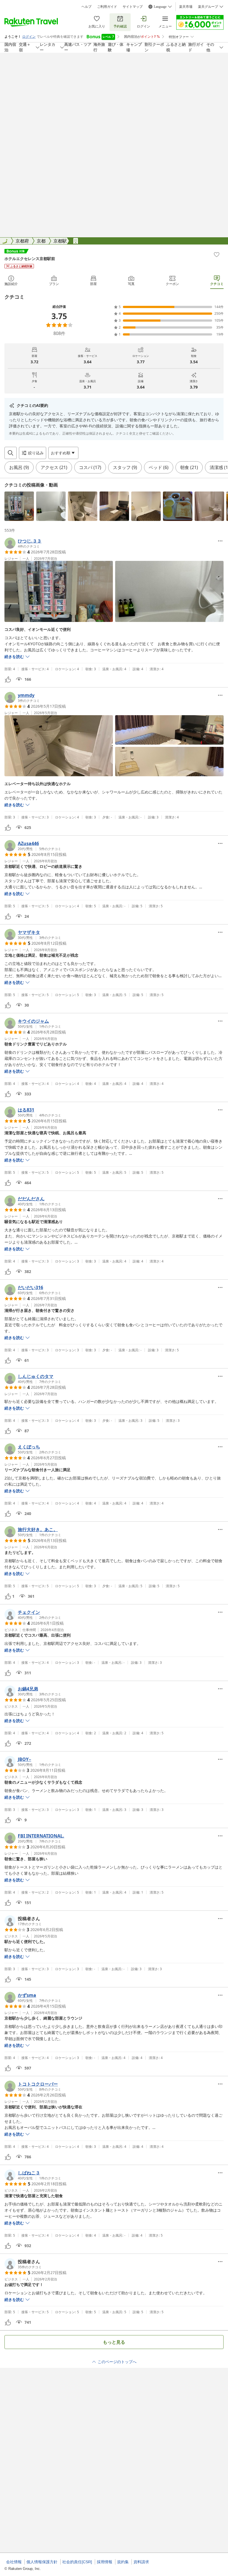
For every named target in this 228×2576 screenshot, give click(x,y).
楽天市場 (186, 7)
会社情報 (14, 2562)
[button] (19, 506)
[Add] (217, 254)
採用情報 (105, 2562)
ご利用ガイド (107, 7)
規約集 (123, 2562)
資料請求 (141, 2562)
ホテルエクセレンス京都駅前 (30, 259)
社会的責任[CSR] (77, 2562)
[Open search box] (11, 453)
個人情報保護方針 (42, 2562)
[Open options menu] (220, 541)
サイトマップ (133, 7)
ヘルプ (86, 7)
